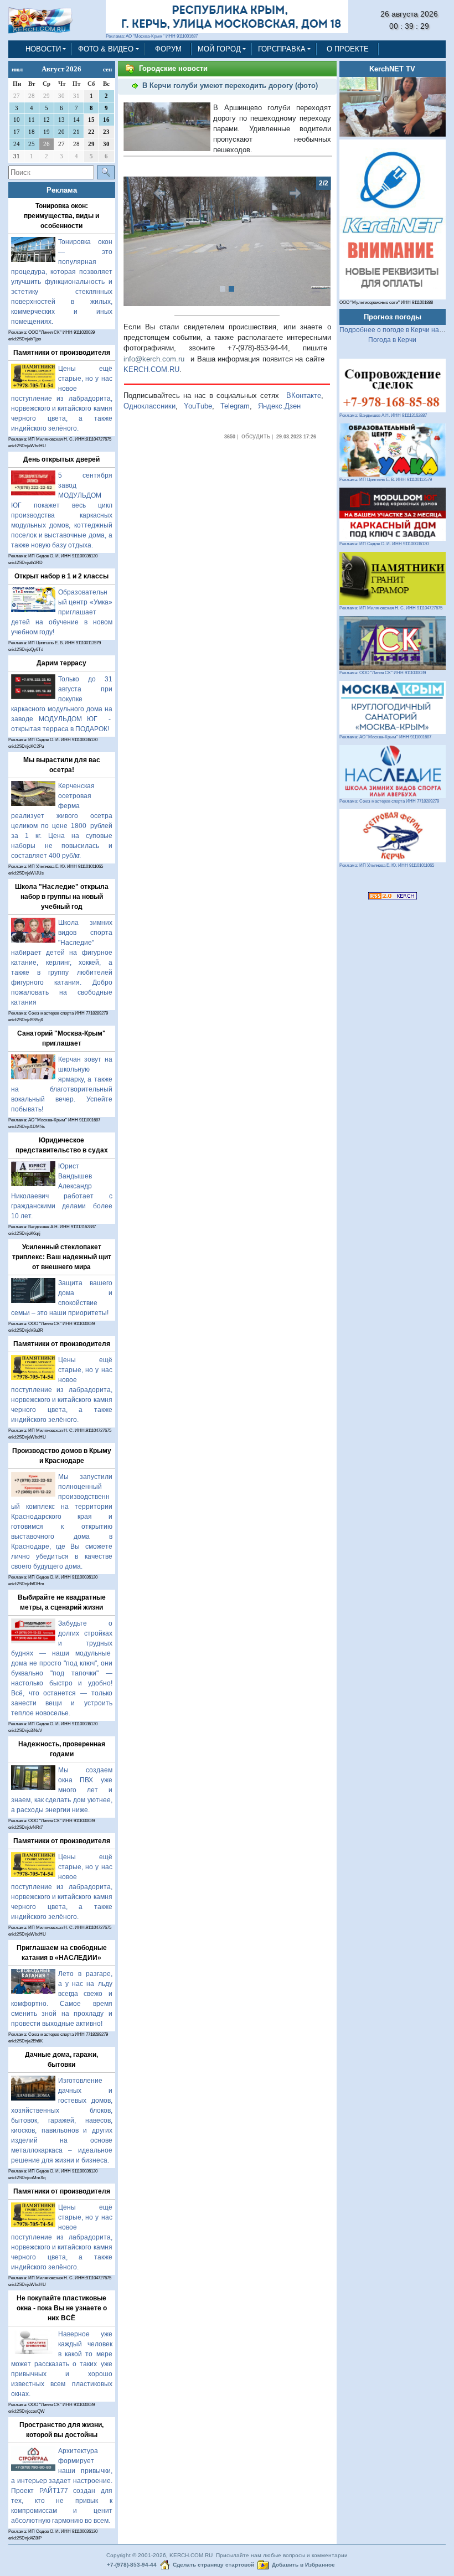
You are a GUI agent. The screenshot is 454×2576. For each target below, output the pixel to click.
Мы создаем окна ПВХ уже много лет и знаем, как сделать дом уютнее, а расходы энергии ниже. (62, 1790)
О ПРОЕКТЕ (348, 49)
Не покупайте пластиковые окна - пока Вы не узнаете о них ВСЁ (62, 2308)
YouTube (198, 406)
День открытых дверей (61, 459)
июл (17, 69)
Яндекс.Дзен (279, 406)
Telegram (235, 406)
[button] (139, 241)
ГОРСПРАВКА (282, 49)
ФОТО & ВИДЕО (106, 49)
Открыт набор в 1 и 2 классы (61, 576)
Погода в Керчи (392, 340)
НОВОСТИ (43, 49)
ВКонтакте (304, 395)
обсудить (256, 436)
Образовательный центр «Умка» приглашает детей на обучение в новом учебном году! (62, 612)
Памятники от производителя (62, 353)
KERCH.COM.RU (151, 369)
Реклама (62, 190)
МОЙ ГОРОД (219, 49)
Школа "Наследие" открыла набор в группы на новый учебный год (62, 897)
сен (107, 69)
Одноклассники (149, 406)
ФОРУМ (168, 49)
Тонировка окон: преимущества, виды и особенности (61, 216)
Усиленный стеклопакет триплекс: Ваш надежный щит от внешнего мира (62, 1257)
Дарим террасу (61, 663)
